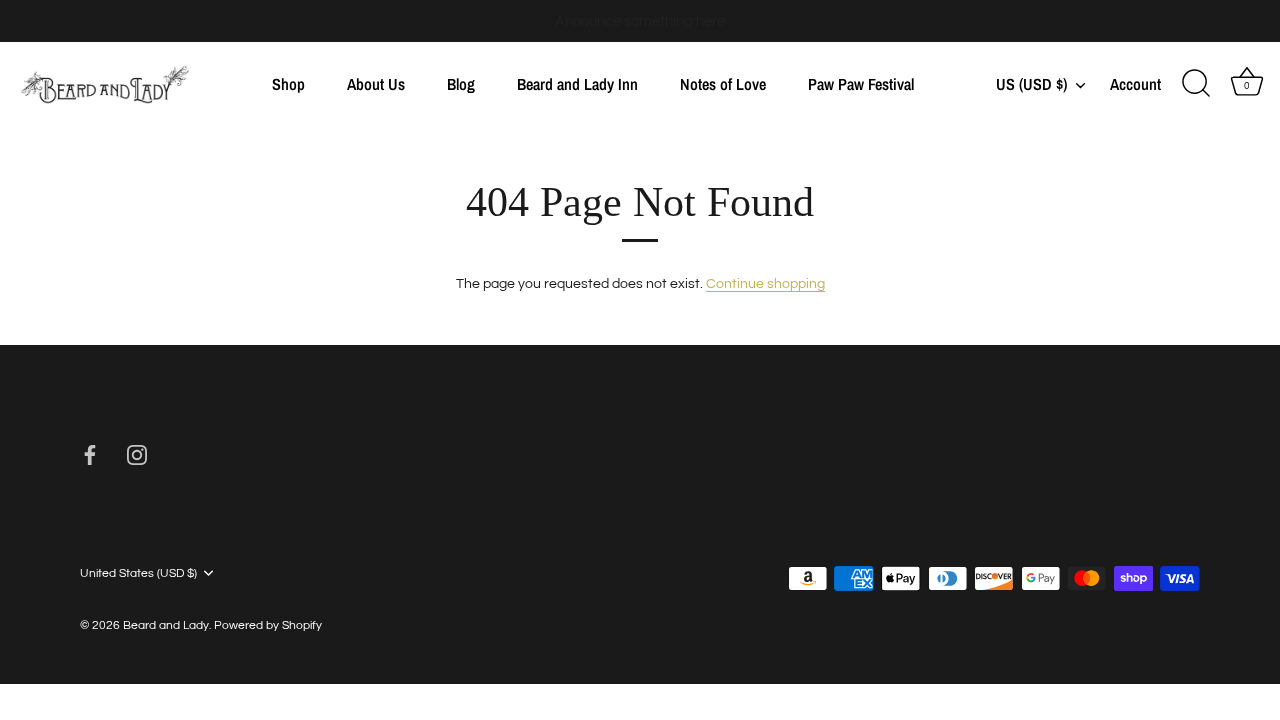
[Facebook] (90, 455)
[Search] (1196, 84)
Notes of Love (723, 84)
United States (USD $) (138, 573)
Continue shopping (765, 284)
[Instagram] (137, 455)
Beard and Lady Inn (577, 84)
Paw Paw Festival (861, 84)
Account (1135, 84)
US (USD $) (1031, 84)
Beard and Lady (166, 625)
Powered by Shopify (268, 625)
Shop (288, 84)
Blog (461, 84)
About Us (376, 84)
